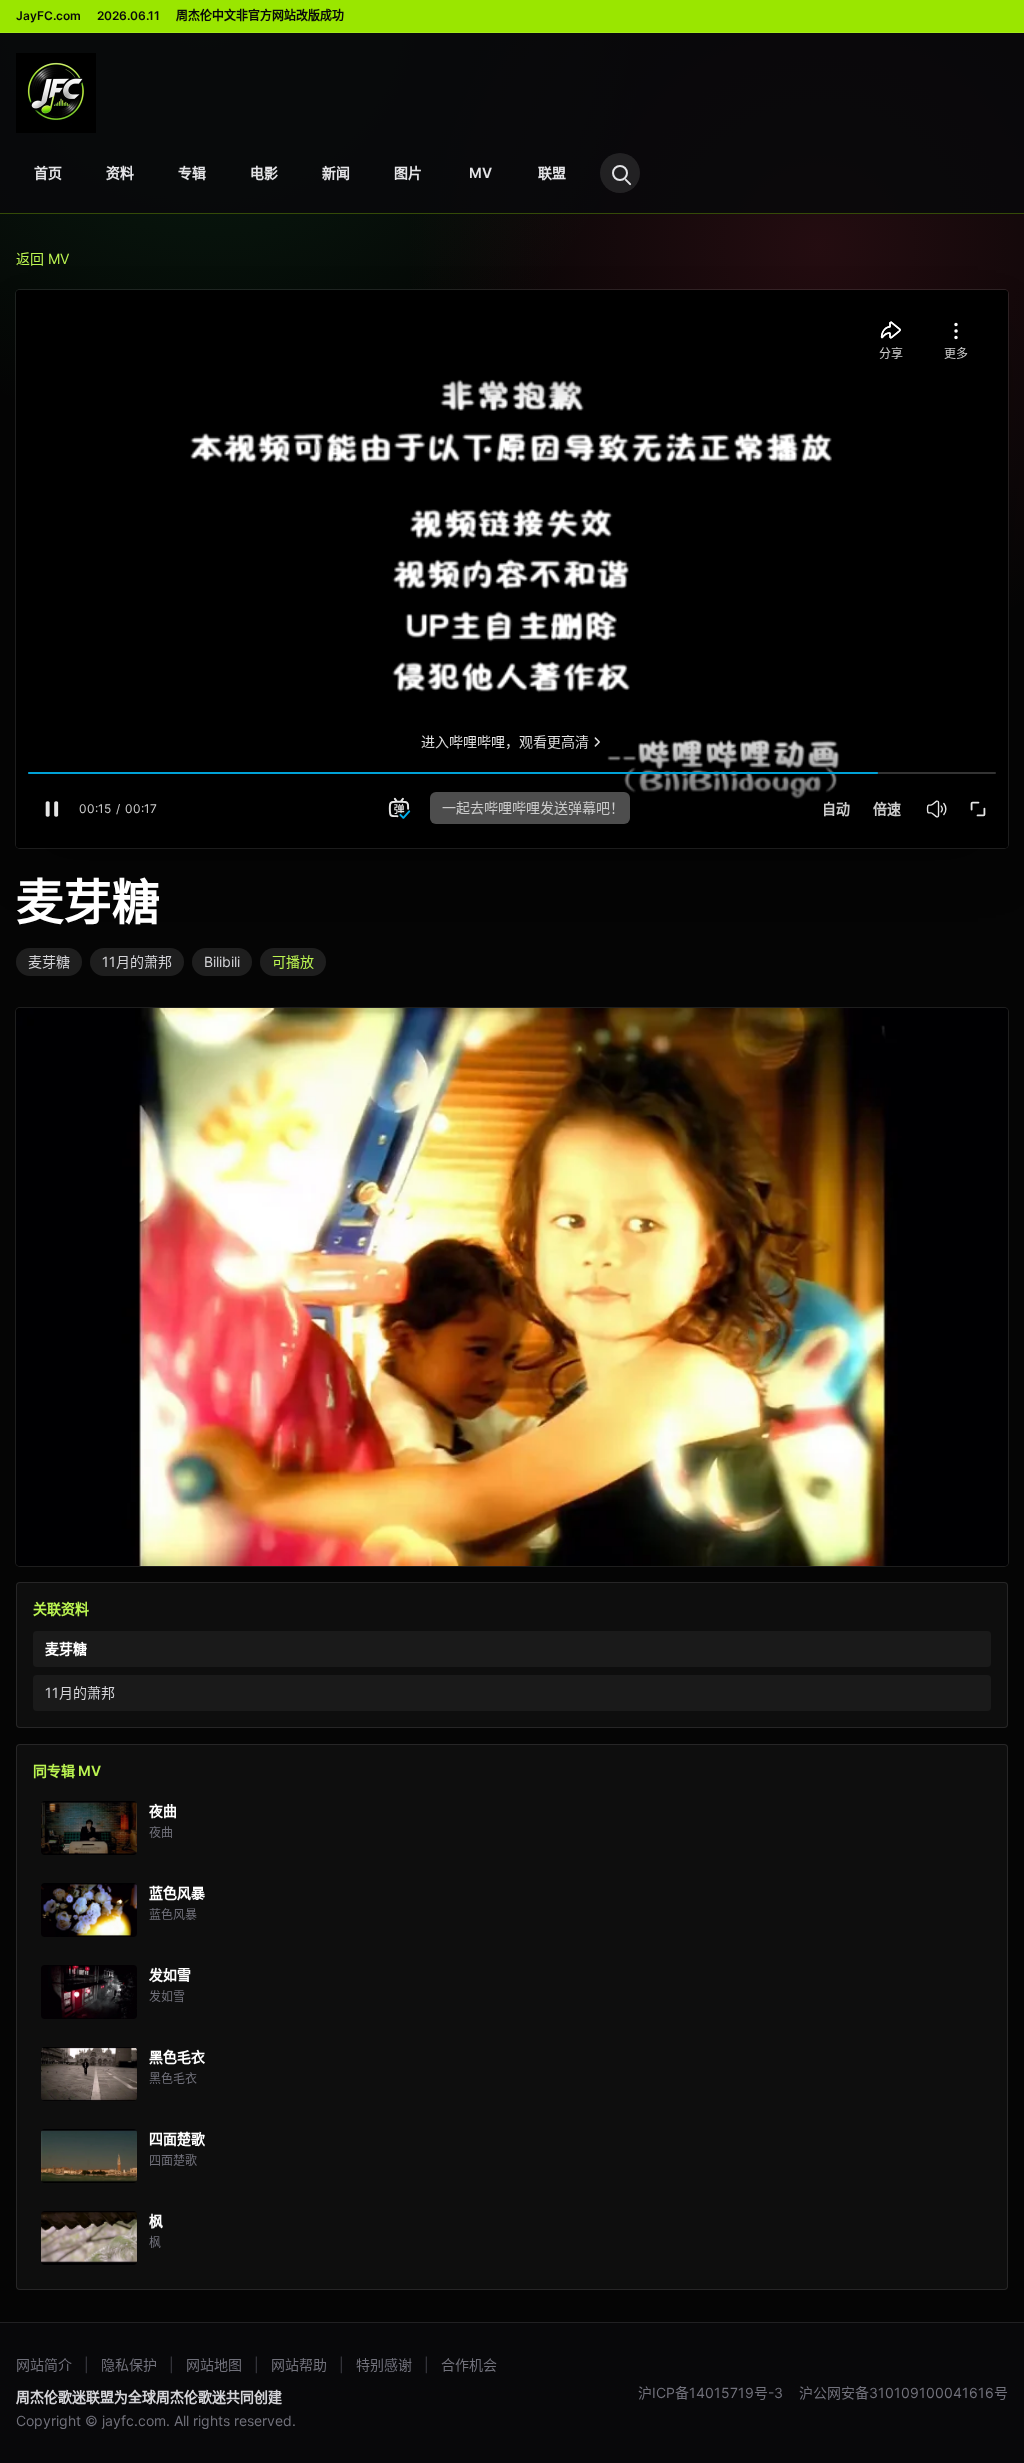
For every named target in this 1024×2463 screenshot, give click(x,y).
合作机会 (469, 2364)
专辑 (192, 172)
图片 (408, 172)
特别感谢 (384, 2364)
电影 (264, 172)
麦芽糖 (49, 961)
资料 (120, 172)
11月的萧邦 (137, 961)
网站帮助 (299, 2364)
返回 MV (42, 258)
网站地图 (214, 2364)
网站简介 (44, 2364)
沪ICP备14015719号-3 (710, 2392)
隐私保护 (129, 2364)
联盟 (552, 172)
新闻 (336, 172)
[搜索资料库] (620, 173)
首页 (48, 172)
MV (480, 172)
